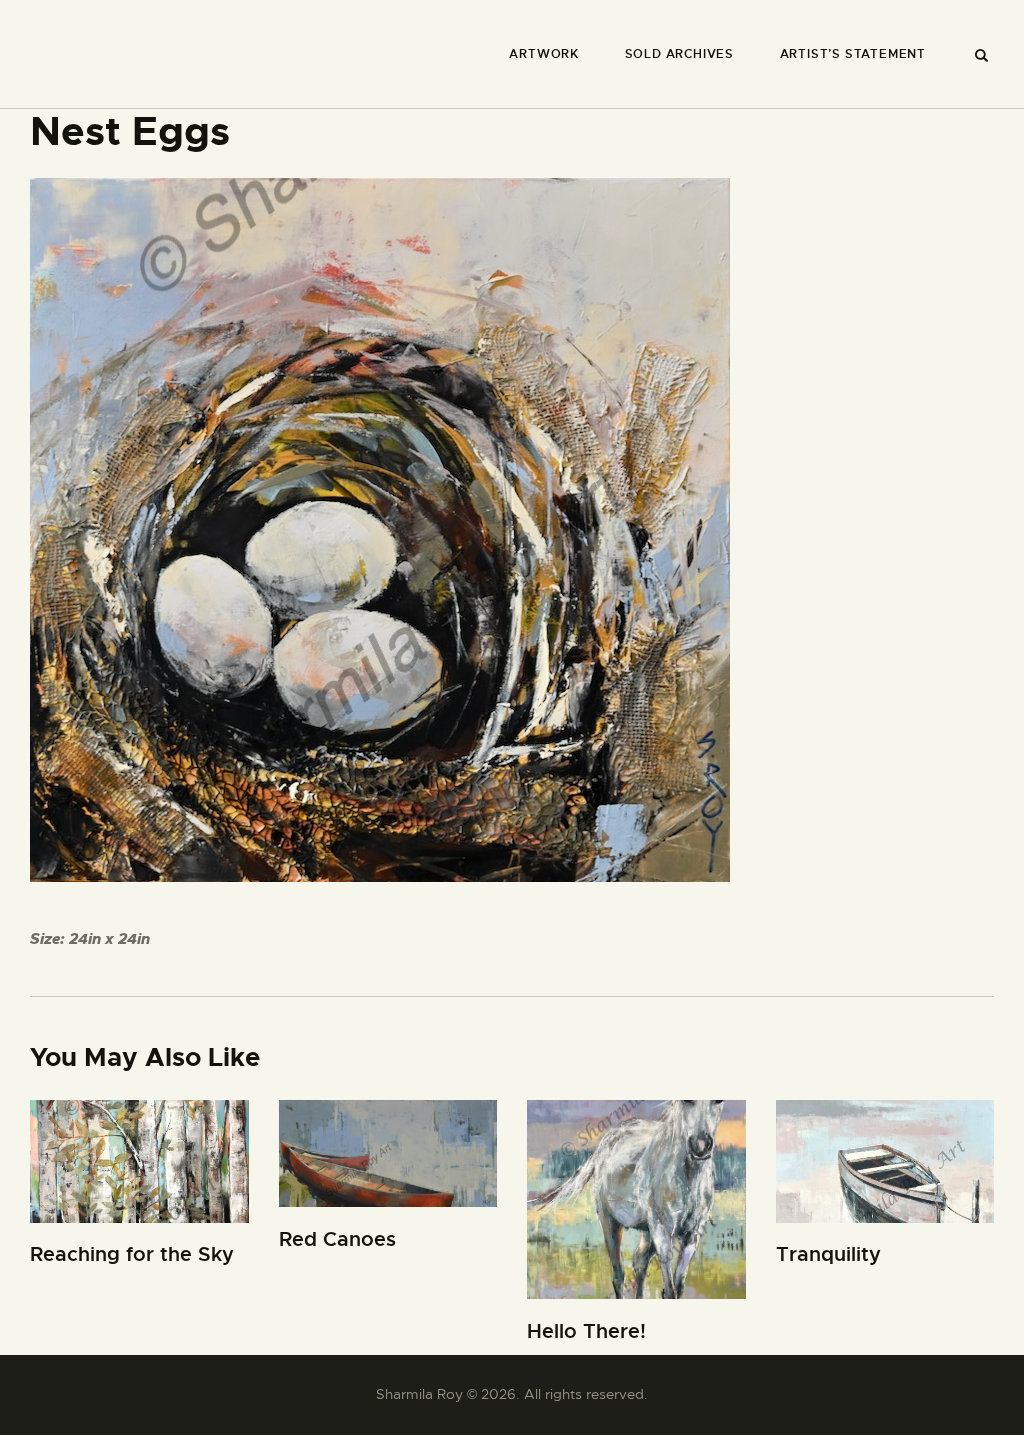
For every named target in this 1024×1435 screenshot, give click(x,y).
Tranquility (828, 1254)
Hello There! (586, 1331)
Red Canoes (337, 1239)
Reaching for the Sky (132, 1254)
